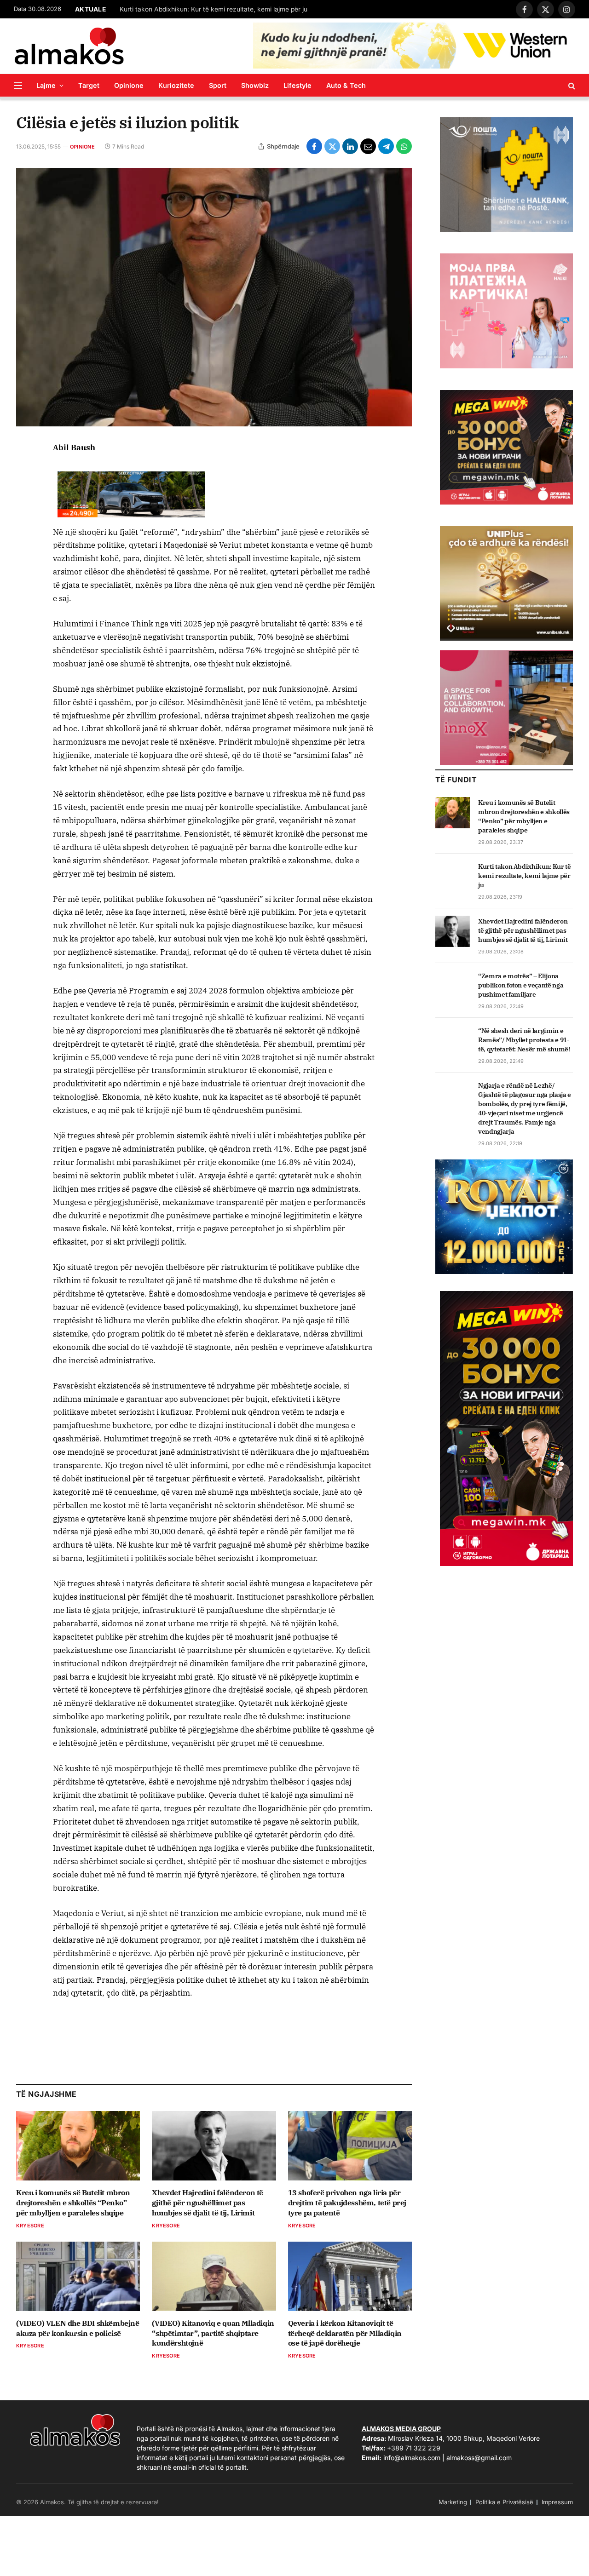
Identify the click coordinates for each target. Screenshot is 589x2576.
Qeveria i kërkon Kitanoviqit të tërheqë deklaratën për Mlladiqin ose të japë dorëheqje (345, 2333)
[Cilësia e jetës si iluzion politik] (214, 297)
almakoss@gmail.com (479, 2458)
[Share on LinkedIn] (350, 146)
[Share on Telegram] (386, 146)
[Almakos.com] (69, 46)
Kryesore (30, 2226)
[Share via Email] (368, 146)
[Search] (571, 85)
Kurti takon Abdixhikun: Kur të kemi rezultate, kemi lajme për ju (214, 9)
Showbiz (255, 85)
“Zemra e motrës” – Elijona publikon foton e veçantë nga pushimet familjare (521, 985)
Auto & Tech (346, 85)
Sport (218, 85)
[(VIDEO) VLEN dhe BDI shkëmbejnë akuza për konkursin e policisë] (78, 2276)
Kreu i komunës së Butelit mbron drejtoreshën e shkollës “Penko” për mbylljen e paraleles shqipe (73, 2203)
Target (89, 85)
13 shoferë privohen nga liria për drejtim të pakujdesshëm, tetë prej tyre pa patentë (347, 2203)
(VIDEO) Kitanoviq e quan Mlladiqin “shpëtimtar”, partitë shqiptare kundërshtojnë (213, 2333)
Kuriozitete (176, 85)
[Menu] (18, 85)
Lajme (46, 85)
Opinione (129, 85)
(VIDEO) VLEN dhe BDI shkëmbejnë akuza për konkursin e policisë (78, 2328)
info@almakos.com (412, 2458)
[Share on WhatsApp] (404, 146)
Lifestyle (297, 85)
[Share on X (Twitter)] (332, 146)
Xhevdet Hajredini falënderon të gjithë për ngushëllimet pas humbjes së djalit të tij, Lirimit (208, 2203)
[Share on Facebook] (314, 146)
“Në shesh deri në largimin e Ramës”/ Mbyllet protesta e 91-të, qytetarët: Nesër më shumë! (524, 1040)
